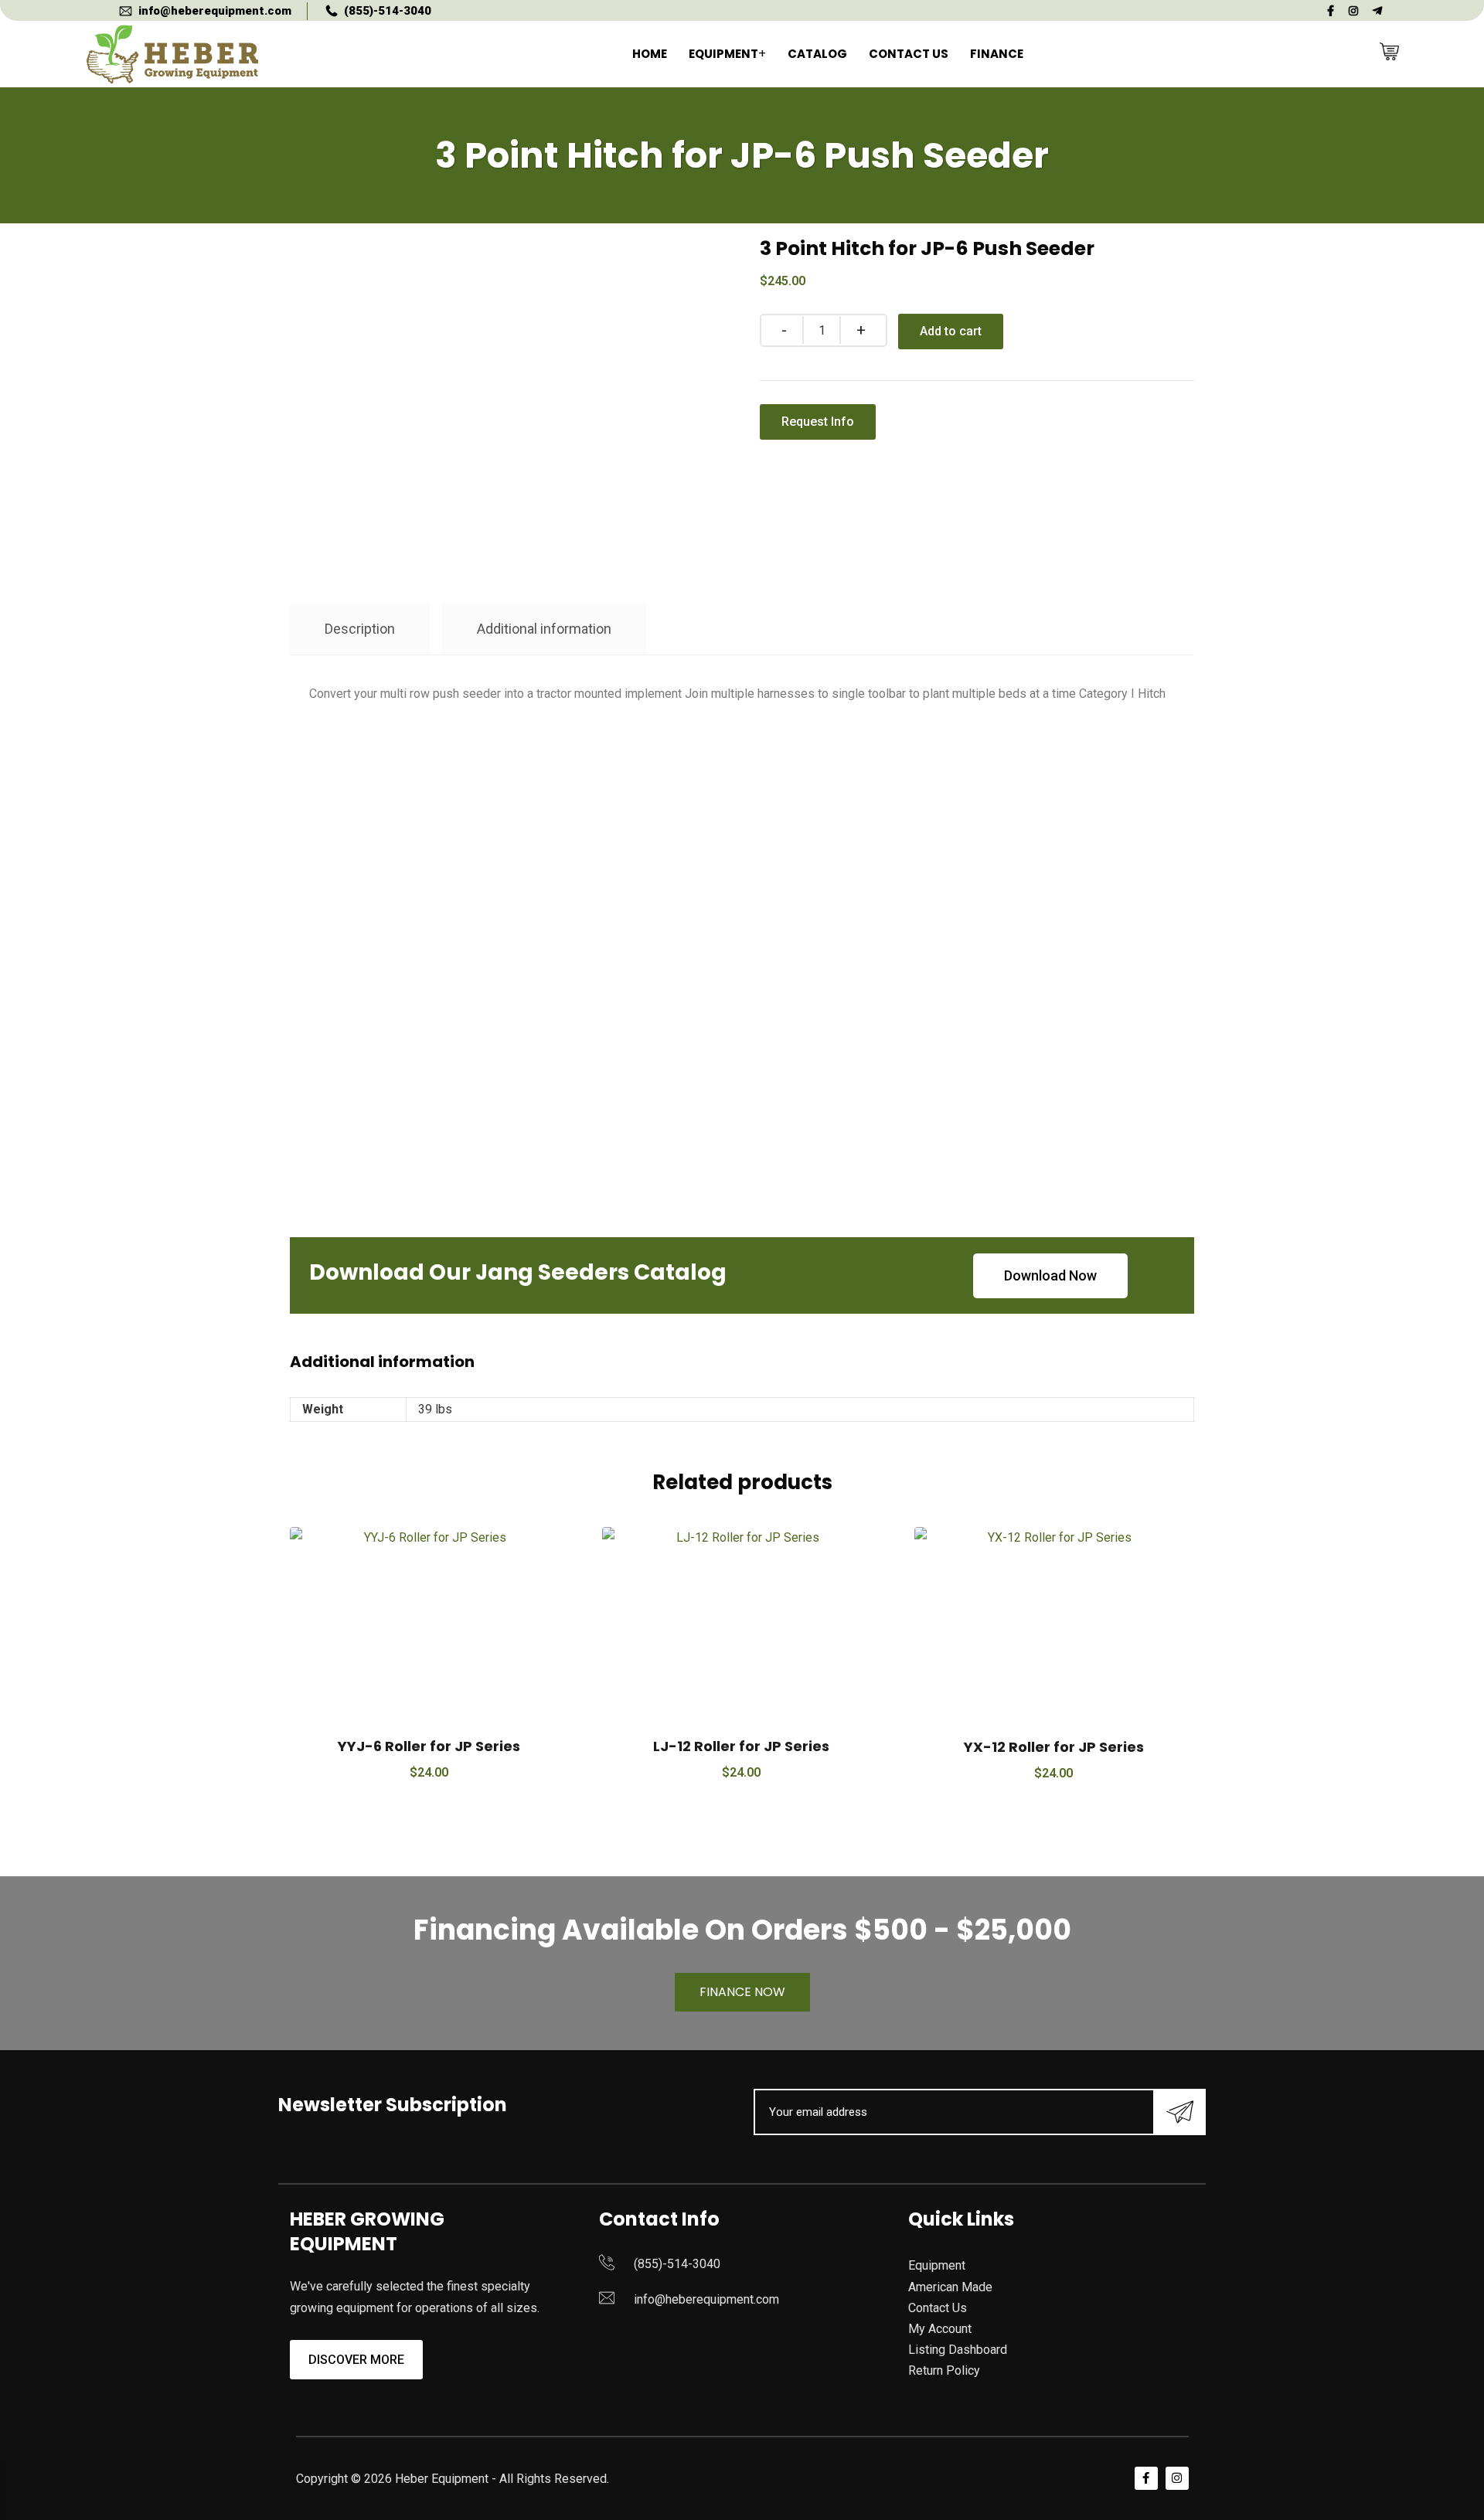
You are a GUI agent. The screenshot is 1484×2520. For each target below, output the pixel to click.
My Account (940, 2329)
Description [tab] (360, 629)
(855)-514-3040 (388, 11)
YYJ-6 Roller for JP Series (429, 1746)
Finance (997, 54)
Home (650, 54)
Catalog (817, 54)
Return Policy (944, 2370)
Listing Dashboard (958, 2350)
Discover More (356, 2360)
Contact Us (909, 54)
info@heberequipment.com (215, 11)
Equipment (723, 54)
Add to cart (951, 331)
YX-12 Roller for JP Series (1054, 1747)
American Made (950, 2287)
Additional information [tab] (544, 629)
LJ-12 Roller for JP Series (741, 1746)
